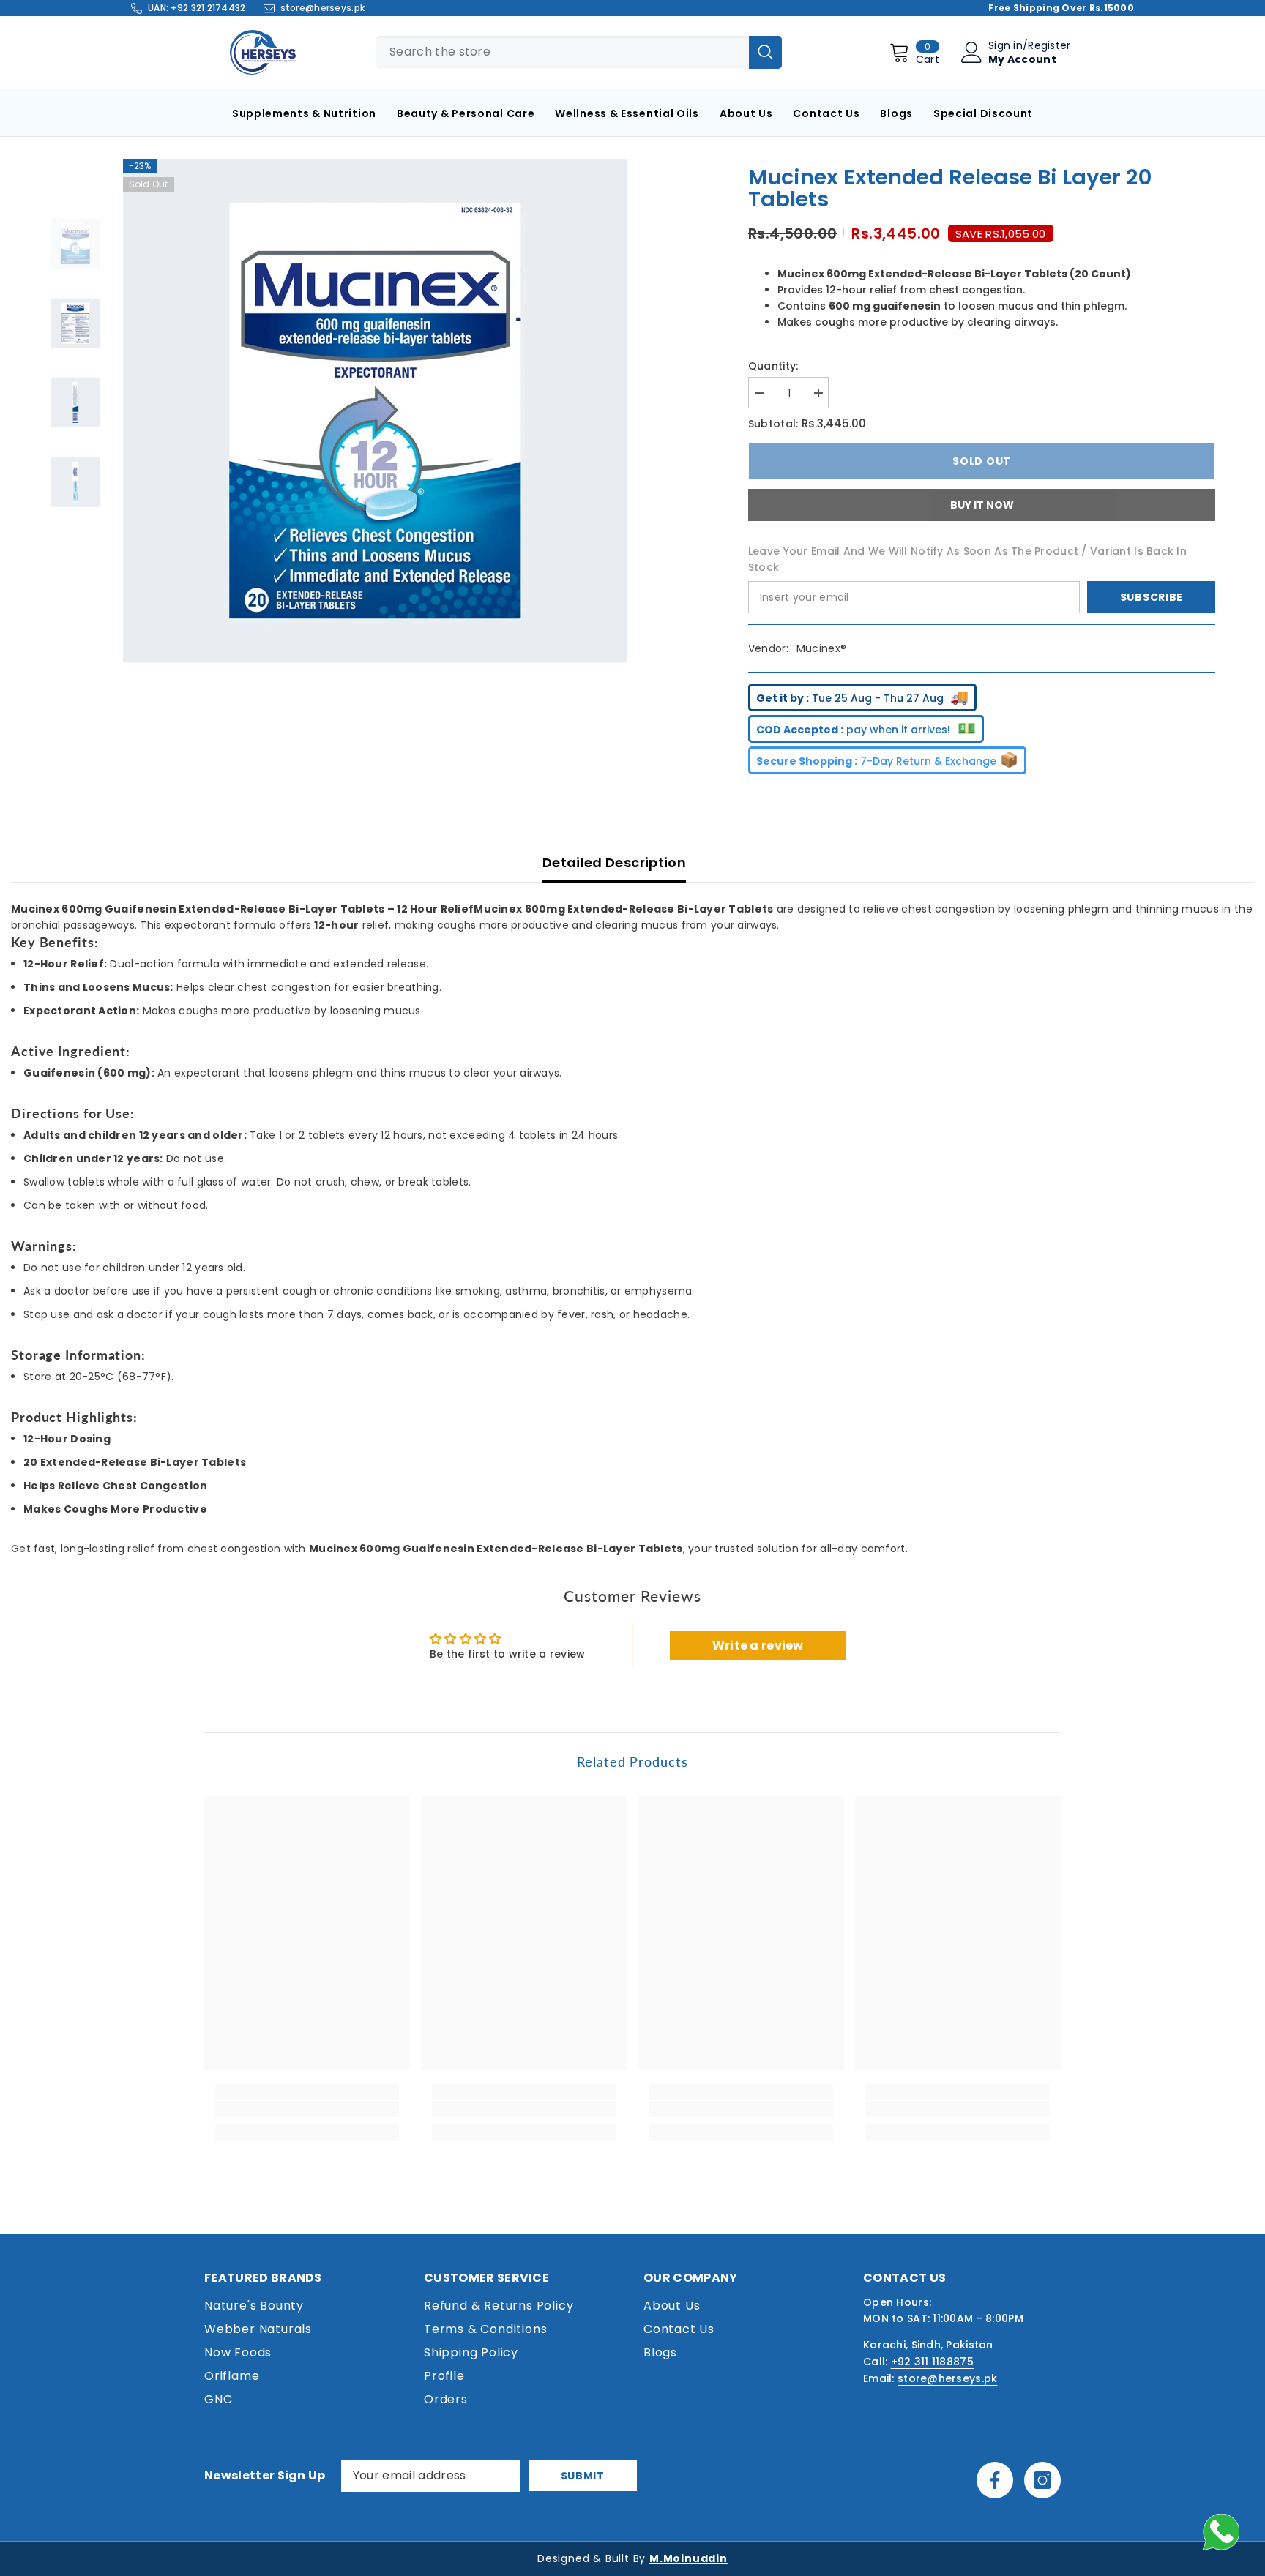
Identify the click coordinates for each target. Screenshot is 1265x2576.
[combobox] (563, 52)
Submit (583, 2476)
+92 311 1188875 (932, 2362)
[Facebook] (995, 2480)
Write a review (758, 1645)
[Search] (765, 52)
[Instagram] (1042, 2480)
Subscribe (1152, 597)
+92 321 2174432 (208, 8)
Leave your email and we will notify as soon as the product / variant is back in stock (967, 559)
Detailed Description (614, 862)
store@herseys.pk (322, 8)
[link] (307, 2109)
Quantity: (773, 366)
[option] (375, 411)
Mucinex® (821, 648)
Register (1049, 45)
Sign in (1005, 45)
